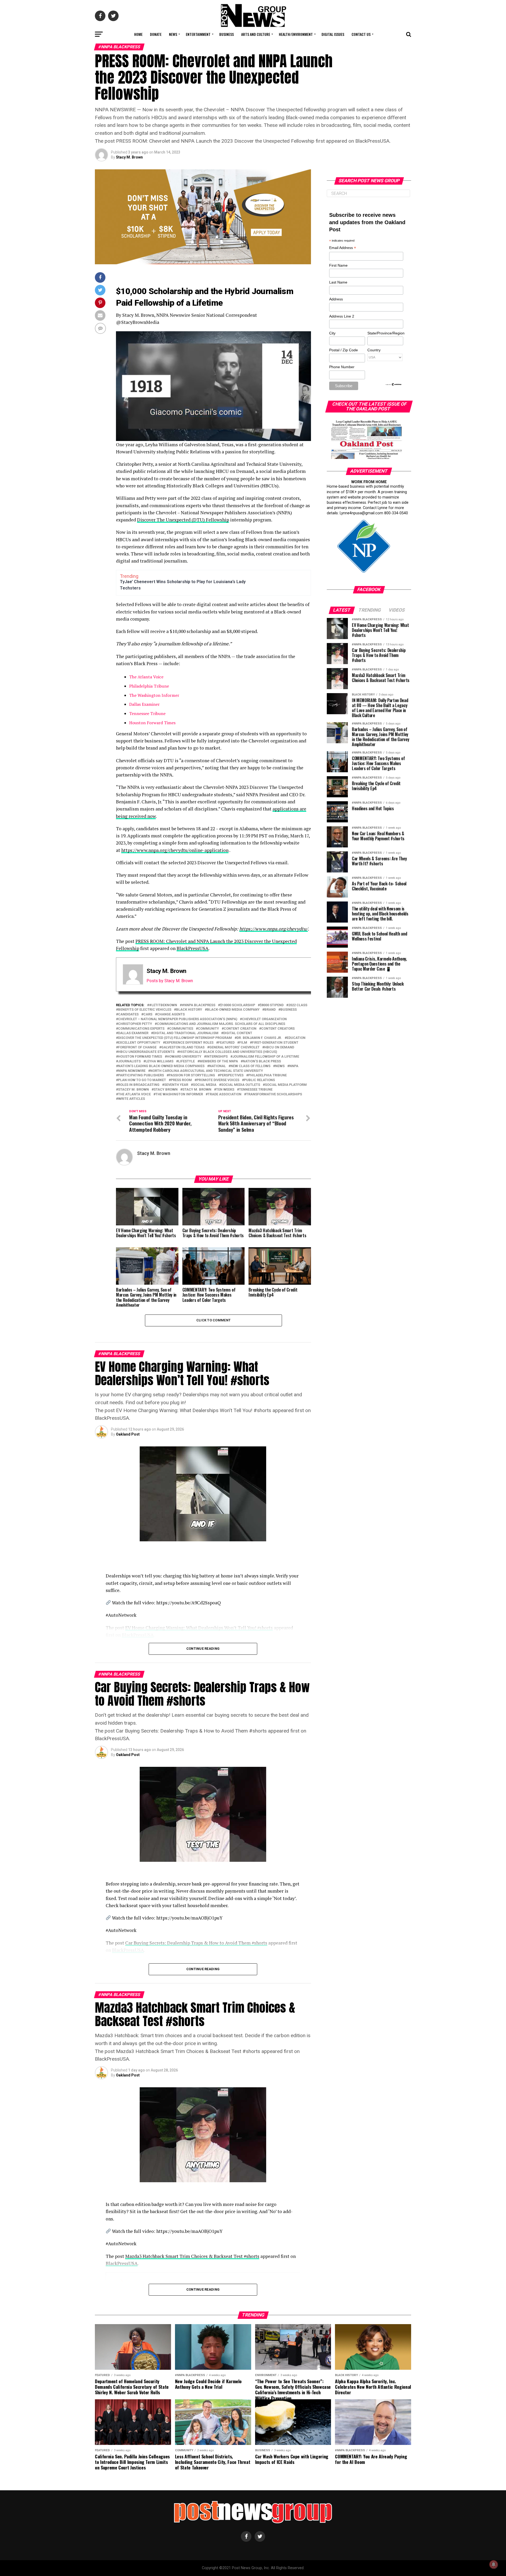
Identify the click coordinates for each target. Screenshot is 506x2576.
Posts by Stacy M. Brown (170, 981)
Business (227, 34)
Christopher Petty (135, 1024)
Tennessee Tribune (147, 713)
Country (374, 350)
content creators (278, 1029)
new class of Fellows (250, 1066)
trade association (225, 1094)
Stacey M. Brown (133, 1090)
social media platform (286, 1085)
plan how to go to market (142, 1080)
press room (181, 1080)
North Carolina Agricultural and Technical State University (207, 1071)
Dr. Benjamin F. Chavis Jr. (259, 1038)
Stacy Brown (166, 1090)
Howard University (184, 1057)
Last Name (338, 282)
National (218, 1066)
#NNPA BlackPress (199, 1005)
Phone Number (342, 367)
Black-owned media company (233, 1010)
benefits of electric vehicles (145, 1010)
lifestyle (186, 1061)
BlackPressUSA (193, 948)
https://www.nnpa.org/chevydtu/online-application (175, 850)
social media (205, 1085)
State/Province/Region (385, 333)
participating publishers (141, 1075)
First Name (338, 265)
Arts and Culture (256, 34)
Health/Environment (296, 34)
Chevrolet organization (264, 1019)
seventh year (176, 1085)
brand (270, 1010)
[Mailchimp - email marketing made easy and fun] (394, 385)
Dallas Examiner (144, 704)
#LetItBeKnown (163, 1005)
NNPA (294, 1066)
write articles (132, 1099)
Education (296, 1038)
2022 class (298, 1005)
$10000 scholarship (238, 1005)
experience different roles (189, 1043)
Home (138, 34)
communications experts (141, 1029)
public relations (259, 1080)
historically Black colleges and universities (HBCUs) (228, 1052)
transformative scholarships (274, 1094)
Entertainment (198, 34)
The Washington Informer (154, 695)
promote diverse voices (218, 1080)
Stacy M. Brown (129, 157)
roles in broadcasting (139, 1085)
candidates (128, 1014)
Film (243, 1043)
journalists (129, 1061)
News (173, 34)
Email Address (343, 248)
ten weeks (225, 1090)
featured (226, 1043)
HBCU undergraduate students (146, 1052)
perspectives (232, 1075)
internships (217, 1057)
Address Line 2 (342, 316)
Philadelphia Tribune (149, 686)
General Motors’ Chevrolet (234, 1047)
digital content (238, 1033)
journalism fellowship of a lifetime (266, 1057)
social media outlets (241, 1085)
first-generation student (275, 1043)
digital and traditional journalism (186, 1033)
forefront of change (137, 1047)
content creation (240, 1029)
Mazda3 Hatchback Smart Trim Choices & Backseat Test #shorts (192, 2256)
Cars (148, 1014)
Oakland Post (128, 1434)
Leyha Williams (159, 1061)
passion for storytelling (192, 1075)
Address (336, 299)
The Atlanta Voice (146, 677)
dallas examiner (133, 1033)
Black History (189, 1010)
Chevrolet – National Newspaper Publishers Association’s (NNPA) (178, 1019)
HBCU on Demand (279, 1047)
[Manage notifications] (494, 2564)
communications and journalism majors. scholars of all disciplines (221, 1024)
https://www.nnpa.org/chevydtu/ (274, 929)
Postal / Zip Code (344, 350)
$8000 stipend (272, 1005)
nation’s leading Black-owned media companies (161, 1066)
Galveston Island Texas (183, 1047)
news (280, 1066)
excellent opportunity (139, 1043)
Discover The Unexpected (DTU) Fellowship (183, 520)
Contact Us (361, 34)
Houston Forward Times (152, 723)
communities (181, 1029)
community (208, 1029)
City (332, 333)
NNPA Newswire (132, 1071)
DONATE (156, 34)
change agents (171, 1014)
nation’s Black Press (262, 1061)
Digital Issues (333, 34)
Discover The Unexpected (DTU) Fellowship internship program (175, 1038)
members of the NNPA (219, 1061)
